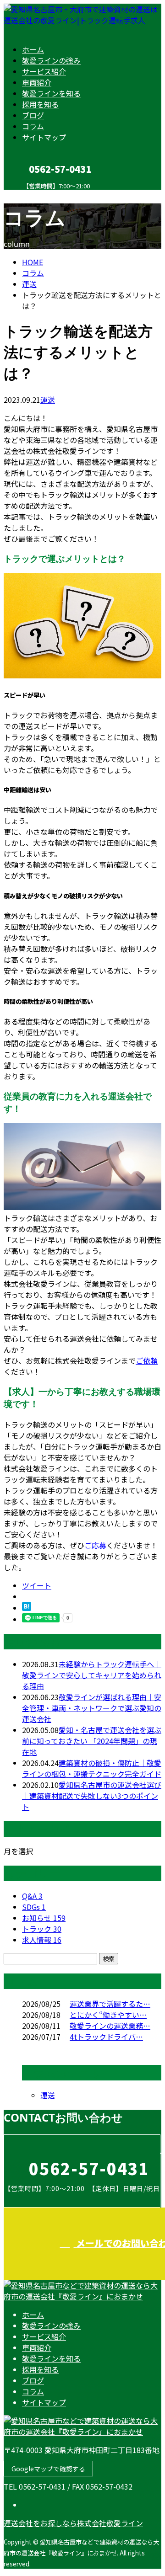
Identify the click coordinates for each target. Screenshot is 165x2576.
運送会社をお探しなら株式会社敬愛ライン (73, 2523)
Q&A (32, 1896)
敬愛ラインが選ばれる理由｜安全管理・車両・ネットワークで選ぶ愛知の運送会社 (92, 1708)
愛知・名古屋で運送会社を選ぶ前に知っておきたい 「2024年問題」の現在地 (92, 1741)
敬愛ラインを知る (51, 93)
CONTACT (36, 195)
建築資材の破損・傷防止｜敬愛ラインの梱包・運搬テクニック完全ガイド (92, 1768)
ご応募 (95, 1545)
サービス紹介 (44, 71)
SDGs (34, 1907)
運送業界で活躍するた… (110, 2004)
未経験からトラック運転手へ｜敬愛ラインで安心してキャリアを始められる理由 (92, 1675)
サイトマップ (44, 137)
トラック (42, 1929)
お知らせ (44, 1918)
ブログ (33, 115)
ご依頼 (147, 1360)
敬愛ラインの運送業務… (110, 2026)
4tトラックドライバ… (106, 2037)
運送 (29, 284)
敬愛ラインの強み (51, 60)
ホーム (33, 49)
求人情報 (42, 1940)
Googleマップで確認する (48, 2469)
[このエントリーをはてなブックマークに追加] (27, 1608)
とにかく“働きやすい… (108, 2015)
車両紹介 (37, 82)
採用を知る (40, 104)
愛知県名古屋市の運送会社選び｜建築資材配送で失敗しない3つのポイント (92, 1796)
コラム (33, 126)
